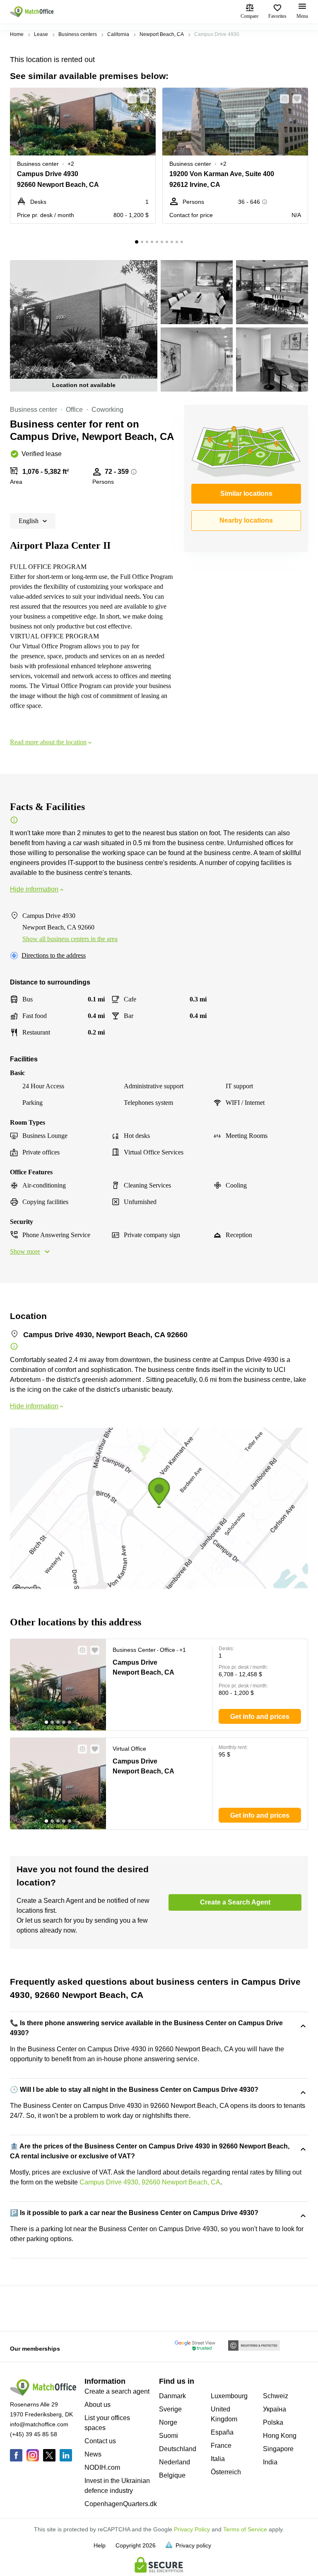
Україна (275, 2409)
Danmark (172, 2396)
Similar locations (246, 493)
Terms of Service (245, 2529)
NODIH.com (102, 2467)
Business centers (78, 34)
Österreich (226, 2472)
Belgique (172, 2475)
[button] (130, 99)
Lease (41, 34)
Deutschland (178, 2449)
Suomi (169, 2436)
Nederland (175, 2462)
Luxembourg (229, 2396)
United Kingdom (224, 2414)
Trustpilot (22, 2308)
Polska (273, 2422)
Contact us (100, 2441)
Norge (168, 2422)
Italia (218, 2459)
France (221, 2446)
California (118, 34)
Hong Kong (280, 2436)
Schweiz (276, 2396)
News (93, 2454)
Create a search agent (117, 2391)
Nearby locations (246, 520)
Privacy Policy (192, 2529)
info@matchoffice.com (39, 2424)
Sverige (170, 2409)
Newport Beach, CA (162, 34)
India (270, 2462)
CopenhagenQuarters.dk (121, 2504)
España (222, 2432)
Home (17, 34)
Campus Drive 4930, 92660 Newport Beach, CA (150, 2182)
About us (98, 2405)
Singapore (278, 2449)
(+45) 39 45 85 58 (34, 2434)
